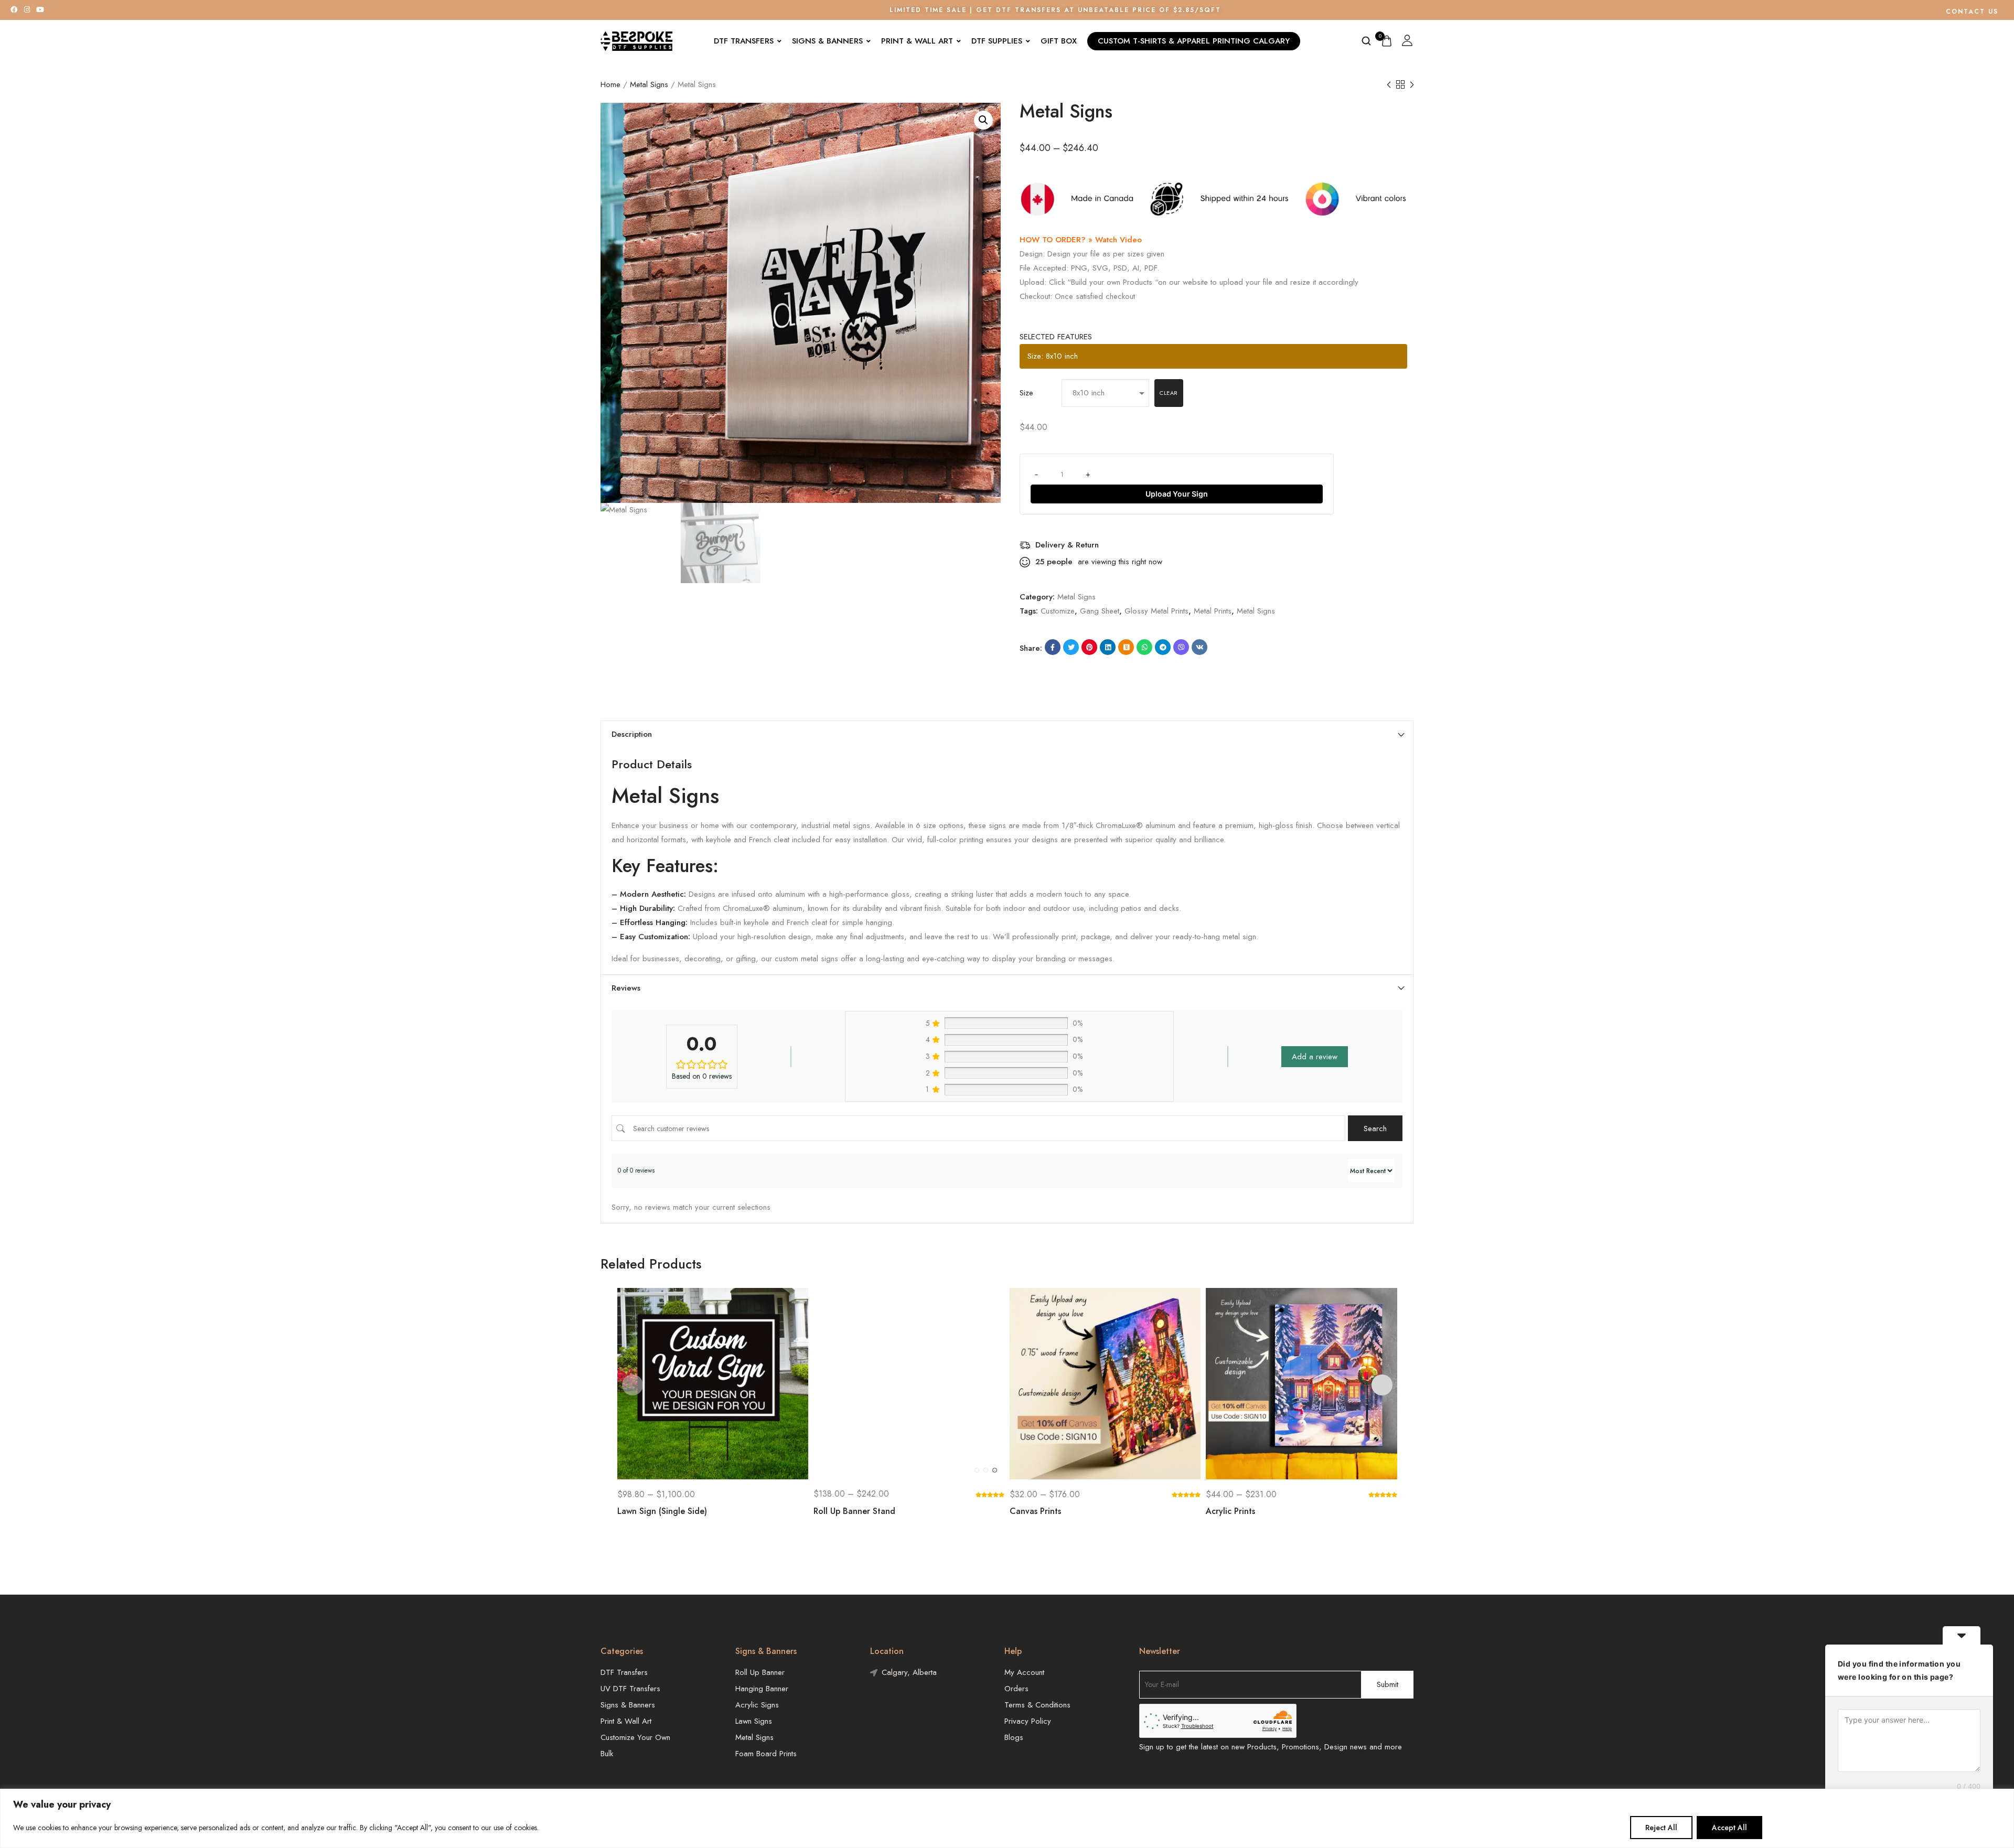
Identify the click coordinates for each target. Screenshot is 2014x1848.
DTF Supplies (997, 41)
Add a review (1315, 1057)
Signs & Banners (827, 41)
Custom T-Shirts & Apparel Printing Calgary (1194, 41)
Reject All (1661, 1828)
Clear (1169, 393)
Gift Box (1059, 41)
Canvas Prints (1035, 1511)
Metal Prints (1213, 611)
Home (610, 84)
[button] (983, 120)
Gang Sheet (1100, 611)
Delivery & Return (1067, 545)
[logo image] (637, 40)
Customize (1058, 611)
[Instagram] (27, 10)
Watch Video (1118, 240)
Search (1375, 1129)
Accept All (1729, 1828)
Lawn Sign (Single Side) (662, 1511)
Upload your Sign (1177, 494)
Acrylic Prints (1230, 1511)
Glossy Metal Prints (1156, 611)
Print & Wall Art (917, 41)
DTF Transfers (744, 41)
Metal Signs (649, 84)
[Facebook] (14, 10)
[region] (1007, 1818)
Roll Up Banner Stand (854, 1511)
